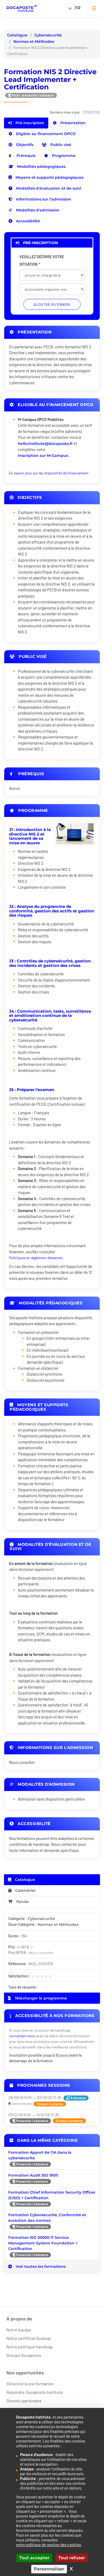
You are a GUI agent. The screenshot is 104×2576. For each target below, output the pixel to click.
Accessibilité (27, 221)
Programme (63, 156)
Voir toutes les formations (40, 2266)
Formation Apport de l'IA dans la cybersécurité (40, 2155)
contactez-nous (22, 2036)
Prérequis (25, 156)
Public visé (60, 145)
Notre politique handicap (30, 2347)
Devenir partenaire (24, 2401)
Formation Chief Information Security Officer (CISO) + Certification (52, 2195)
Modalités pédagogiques (41, 166)
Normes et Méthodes (34, 41)
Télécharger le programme (40, 1998)
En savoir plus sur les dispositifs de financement (49, 473)
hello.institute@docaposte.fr (45, 444)
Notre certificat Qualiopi (29, 2338)
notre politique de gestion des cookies (48, 2545)
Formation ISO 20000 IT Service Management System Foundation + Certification (43, 2243)
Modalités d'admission (37, 210)
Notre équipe (19, 2330)
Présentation (72, 123)
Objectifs (24, 145)
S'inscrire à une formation (30, 2384)
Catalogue (17, 35)
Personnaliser (49, 2569)
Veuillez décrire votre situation (42, 260)
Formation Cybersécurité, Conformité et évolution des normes (47, 2218)
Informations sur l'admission (43, 199)
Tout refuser (72, 2558)
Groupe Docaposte (24, 2355)
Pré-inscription (29, 123)
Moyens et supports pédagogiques (49, 177)
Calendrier (25, 1890)
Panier (23, 1902)
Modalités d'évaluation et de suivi (48, 188)
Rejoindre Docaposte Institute (35, 2392)
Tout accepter (34, 2558)
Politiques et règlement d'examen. (36, 1258)
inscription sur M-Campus (43, 456)
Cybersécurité (48, 35)
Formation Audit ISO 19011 (33, 2175)
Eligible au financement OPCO (45, 134)
